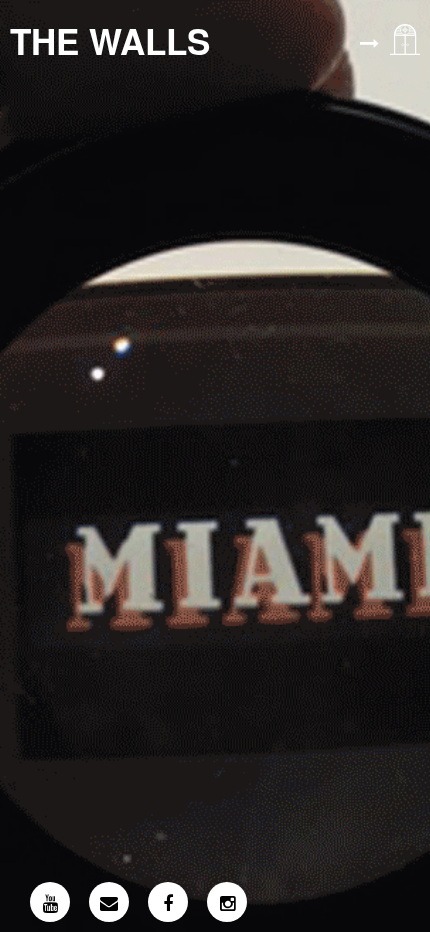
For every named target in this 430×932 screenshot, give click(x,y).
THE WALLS (110, 41)
